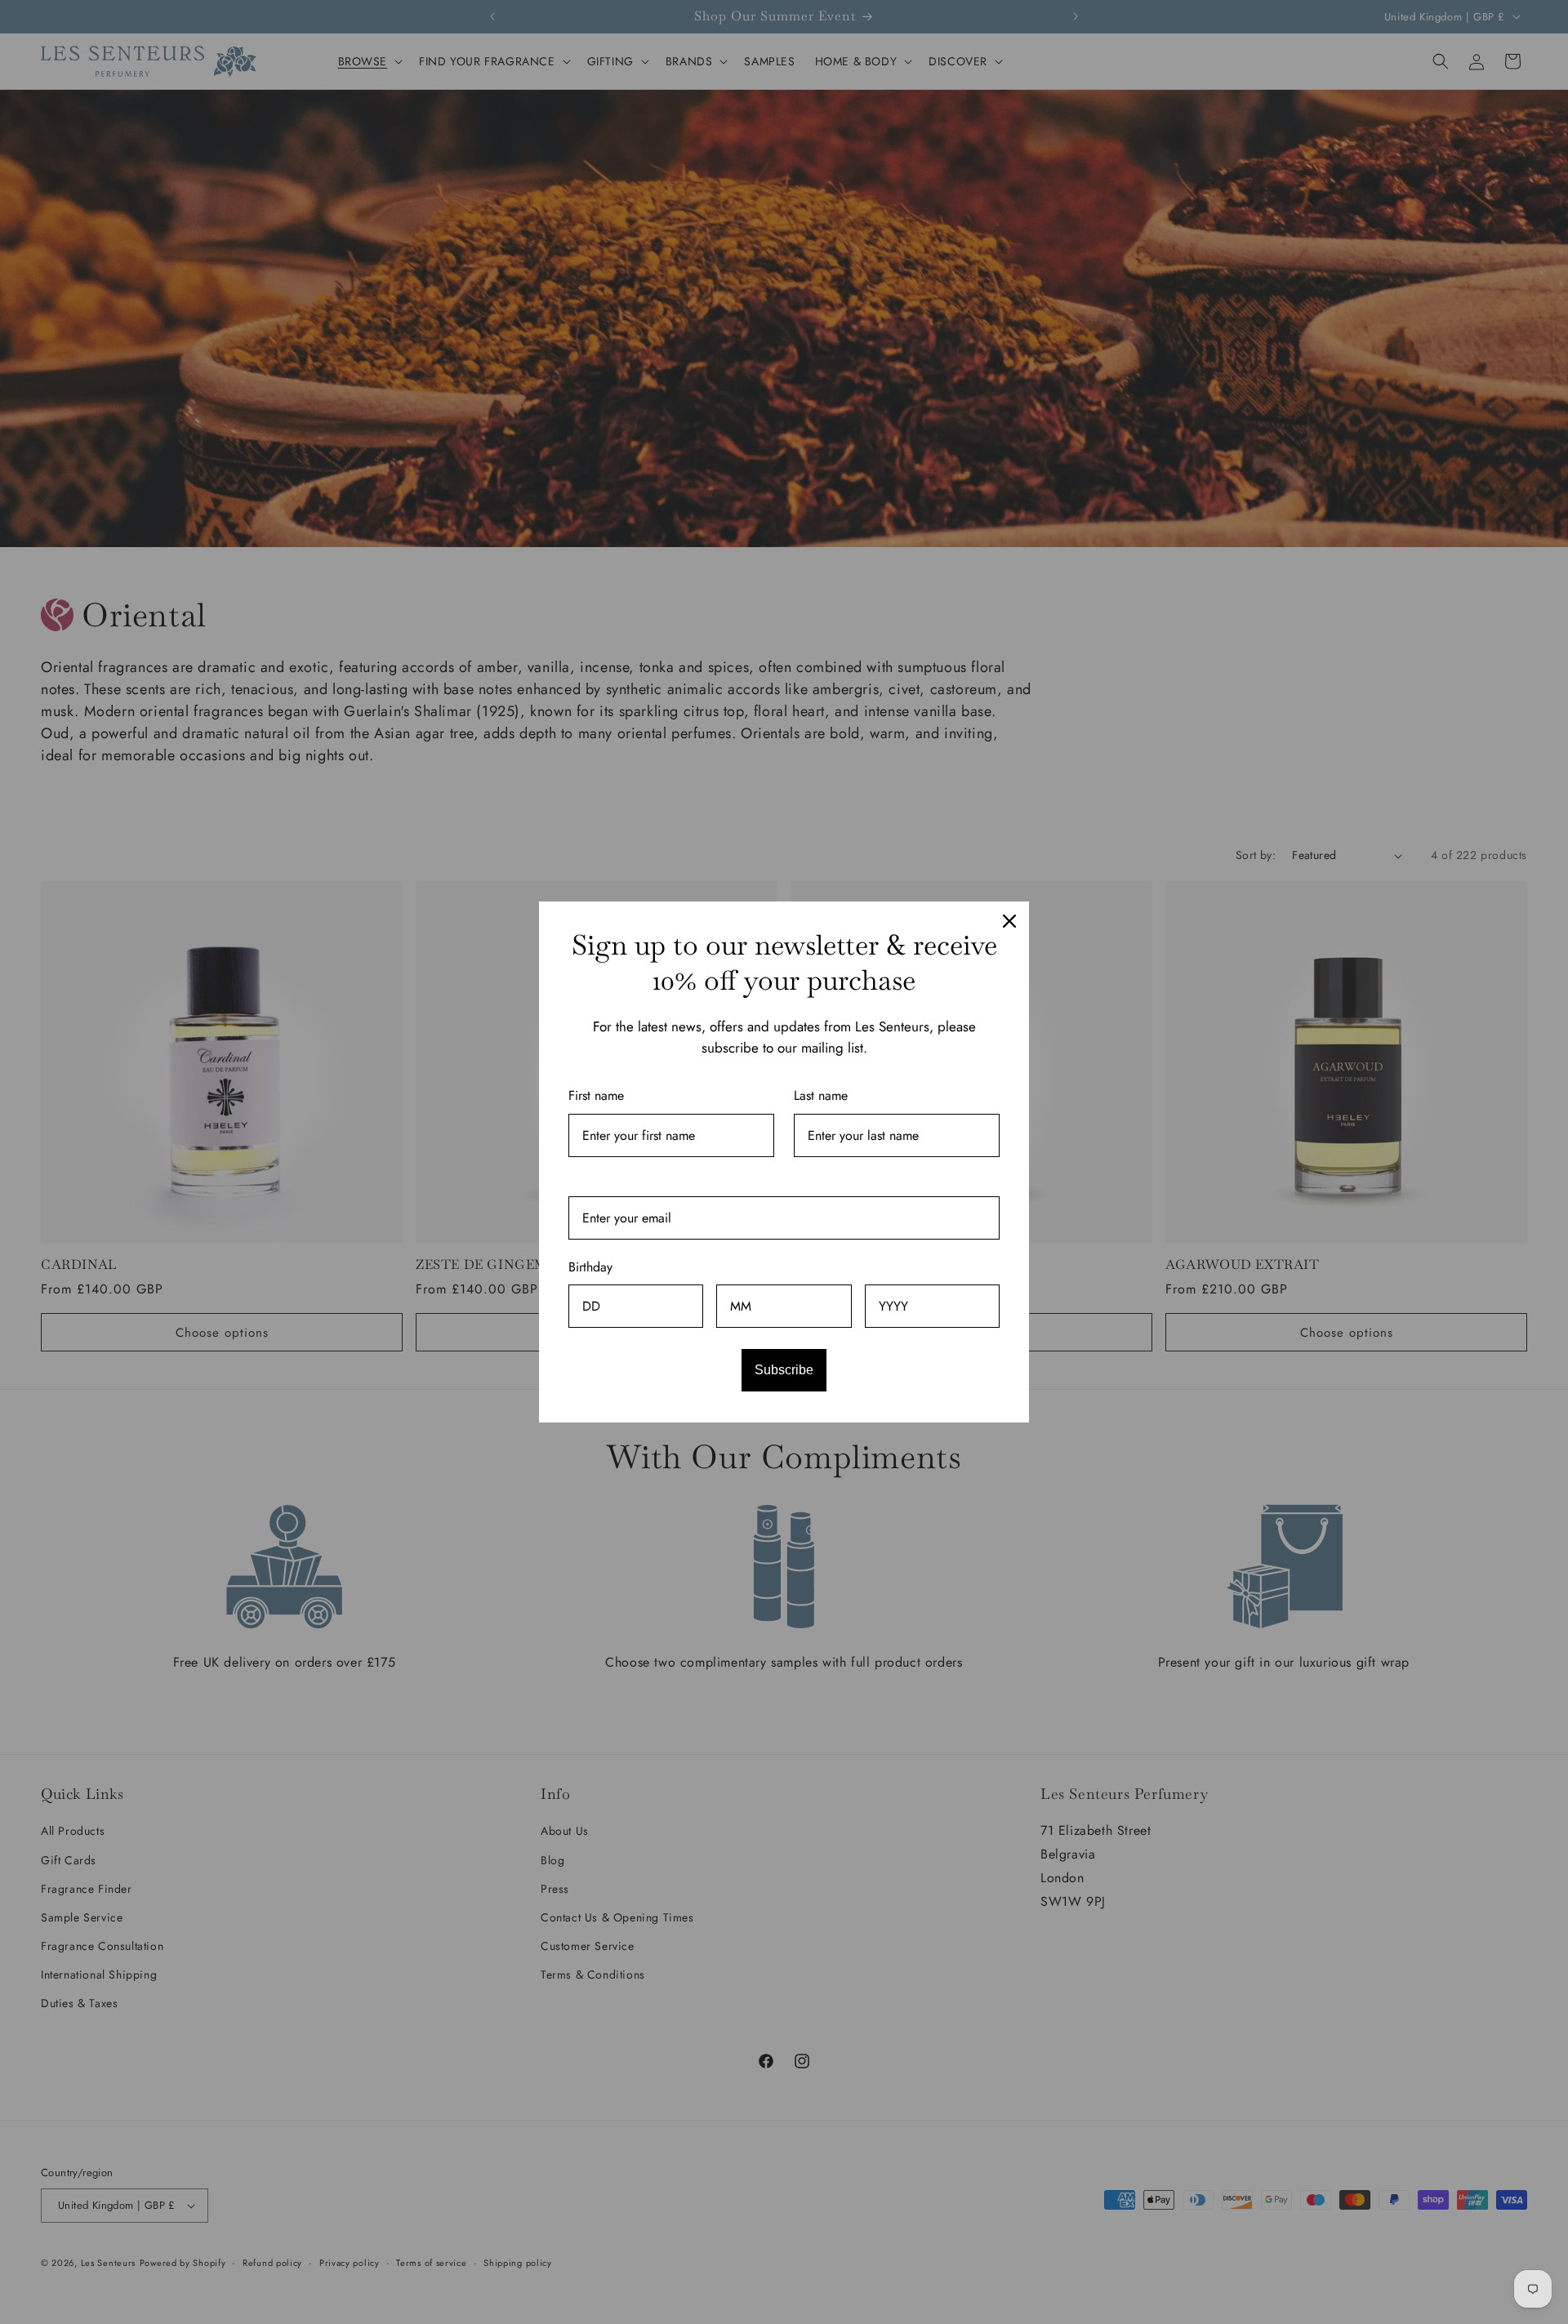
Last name (821, 1095)
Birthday (590, 1267)
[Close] (1009, 921)
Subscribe (784, 1370)
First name (596, 1095)
